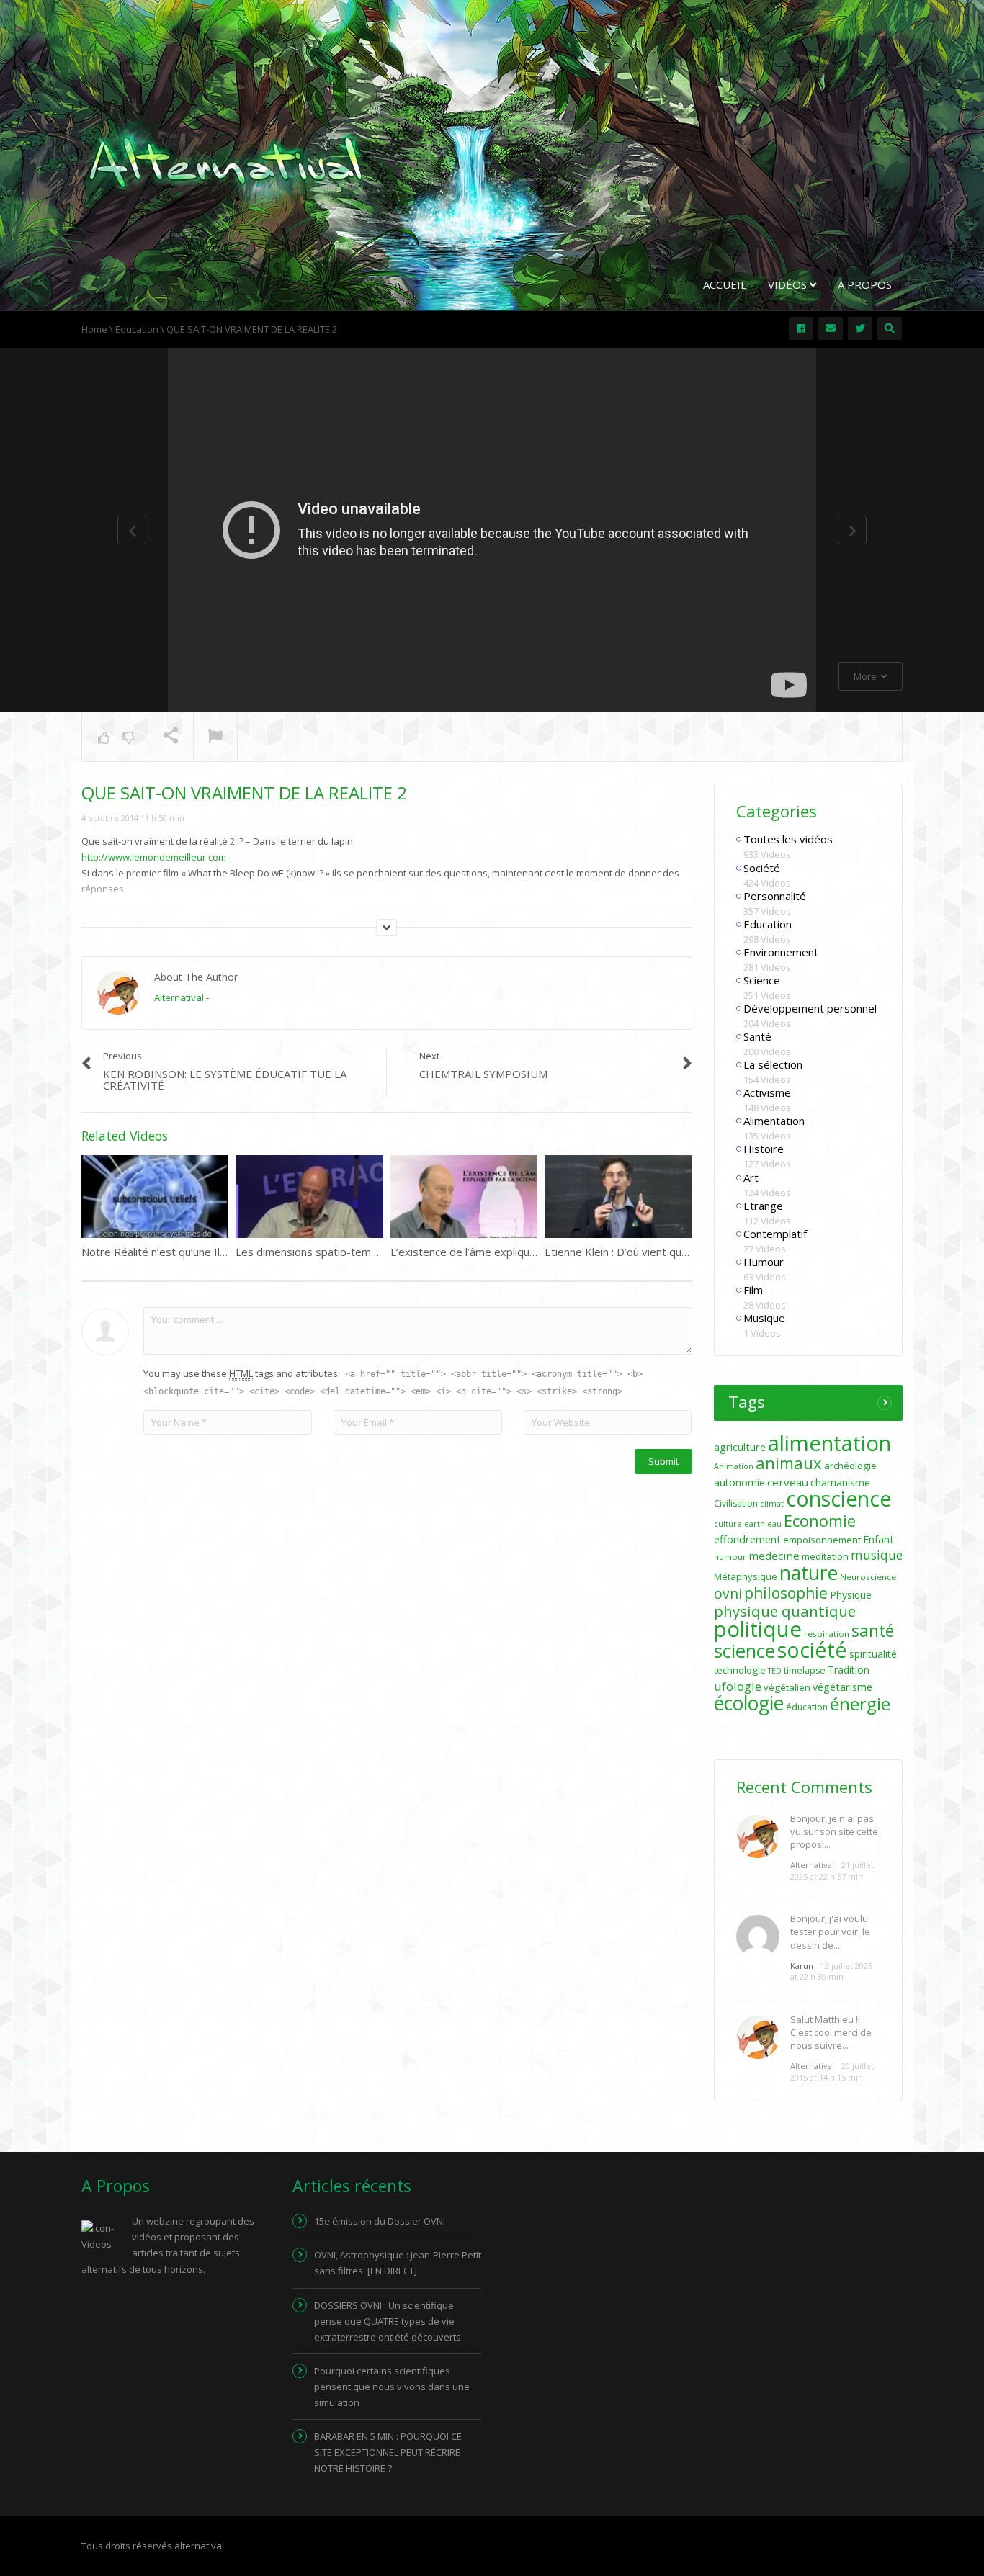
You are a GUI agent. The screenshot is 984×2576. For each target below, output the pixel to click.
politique (758, 1629)
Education (768, 924)
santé (873, 1630)
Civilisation (736, 1503)
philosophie (786, 1593)
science (744, 1651)
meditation (825, 1556)
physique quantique (785, 1611)
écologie (749, 1703)
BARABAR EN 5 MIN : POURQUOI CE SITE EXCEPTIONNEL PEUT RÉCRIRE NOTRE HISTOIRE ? (388, 2452)
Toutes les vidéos (788, 839)
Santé (757, 1036)
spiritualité (873, 1654)
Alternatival (179, 997)
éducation (807, 1707)
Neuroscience (868, 1577)
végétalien (787, 1687)
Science (762, 980)
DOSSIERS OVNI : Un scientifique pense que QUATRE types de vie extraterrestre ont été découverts (388, 2321)
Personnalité (775, 896)
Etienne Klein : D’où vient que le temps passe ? (660, 1252)
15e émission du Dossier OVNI (380, 2221)
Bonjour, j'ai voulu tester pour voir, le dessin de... (830, 1931)
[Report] (215, 737)
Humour (764, 1262)
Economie (820, 1520)
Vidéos (789, 284)
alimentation (829, 1443)
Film (753, 1290)
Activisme (767, 1092)
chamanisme (840, 1482)
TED (775, 1671)
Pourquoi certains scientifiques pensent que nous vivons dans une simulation (392, 2387)
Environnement (781, 952)
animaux (789, 1463)
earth (755, 1524)
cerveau (788, 1482)
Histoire (764, 1149)
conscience (838, 1499)
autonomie (739, 1482)
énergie (860, 1704)
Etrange (763, 1206)
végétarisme (842, 1687)
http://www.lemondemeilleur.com (154, 857)
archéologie (850, 1466)
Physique (851, 1595)
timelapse (805, 1670)
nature (809, 1573)
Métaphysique (746, 1576)
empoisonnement (822, 1540)
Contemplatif (775, 1234)
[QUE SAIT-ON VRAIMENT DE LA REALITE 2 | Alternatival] (225, 161)
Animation (734, 1466)
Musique (764, 1318)
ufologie (738, 1686)
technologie (740, 1670)
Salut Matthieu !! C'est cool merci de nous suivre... (831, 2032)
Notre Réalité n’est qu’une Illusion (165, 1252)
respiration (827, 1634)
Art (751, 1177)
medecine (774, 1556)
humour (730, 1557)
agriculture (740, 1447)
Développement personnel (810, 1008)
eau (774, 1524)
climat (772, 1504)
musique (877, 1555)
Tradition (849, 1670)
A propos (865, 284)
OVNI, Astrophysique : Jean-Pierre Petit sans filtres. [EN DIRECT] (398, 2263)
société (812, 1650)
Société (762, 868)
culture (728, 1524)
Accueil (725, 284)
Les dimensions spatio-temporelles (323, 1252)
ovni (728, 1594)
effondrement (747, 1539)
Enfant (878, 1539)
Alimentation (774, 1121)
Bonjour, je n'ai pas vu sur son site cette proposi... (834, 1831)
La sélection (773, 1064)
